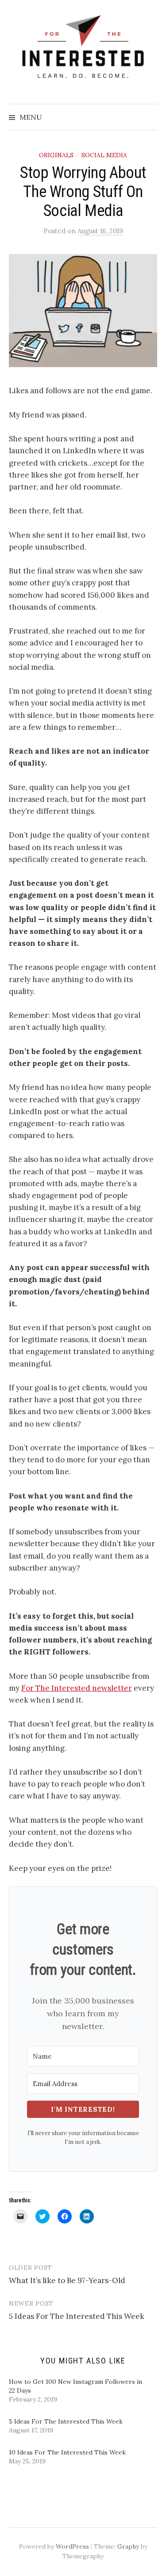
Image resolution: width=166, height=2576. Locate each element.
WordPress (72, 2546)
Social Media (104, 155)
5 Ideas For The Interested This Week (77, 2316)
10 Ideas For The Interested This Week (67, 2452)
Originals (56, 155)
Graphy (128, 2546)
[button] (83, 311)
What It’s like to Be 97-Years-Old (67, 2280)
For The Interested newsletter (77, 1688)
